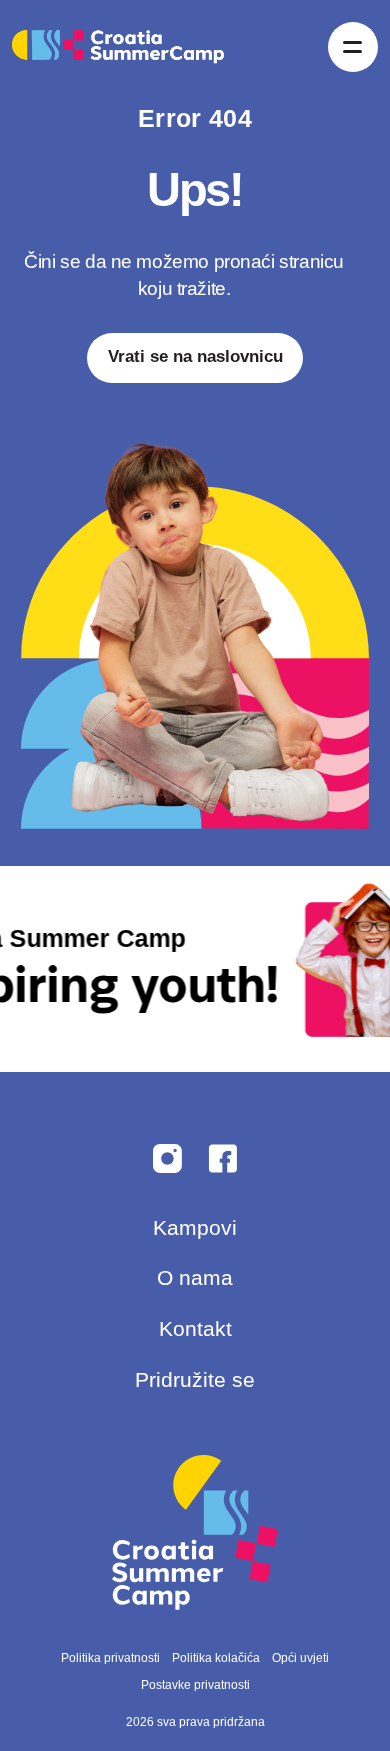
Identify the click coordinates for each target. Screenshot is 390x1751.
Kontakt (195, 1328)
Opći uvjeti (300, 1658)
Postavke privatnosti (195, 1685)
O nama (195, 1277)
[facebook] (222, 1158)
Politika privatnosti (110, 1658)
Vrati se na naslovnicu (195, 356)
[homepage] (117, 47)
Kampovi (195, 1227)
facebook (167, 1158)
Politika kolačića (216, 1658)
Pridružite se (195, 1379)
